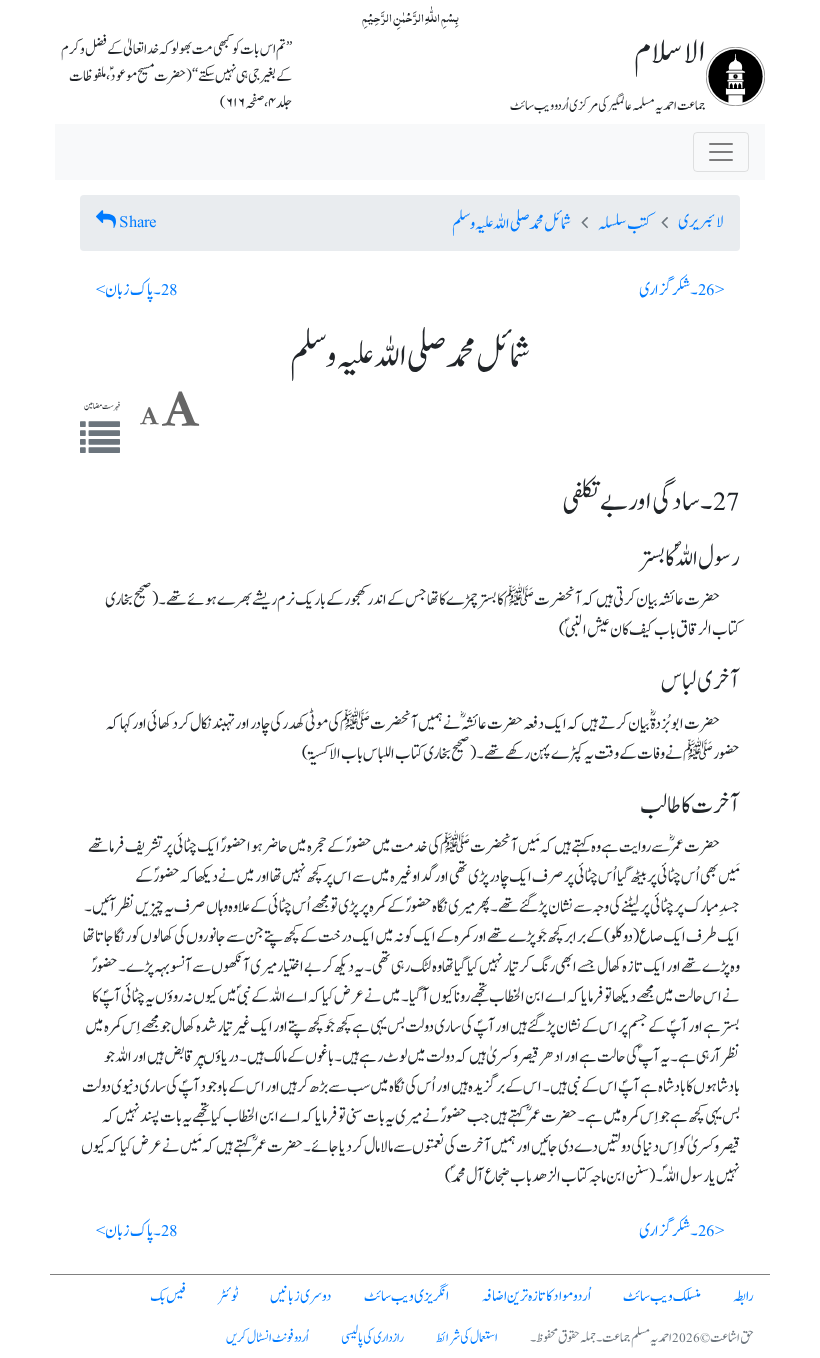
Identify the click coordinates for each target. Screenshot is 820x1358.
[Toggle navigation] (721, 152)
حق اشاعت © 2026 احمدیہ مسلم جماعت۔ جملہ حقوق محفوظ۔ (642, 1338)
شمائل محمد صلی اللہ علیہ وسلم (511, 224)
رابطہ (743, 1296)
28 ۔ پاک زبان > (137, 290)
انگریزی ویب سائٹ (406, 1296)
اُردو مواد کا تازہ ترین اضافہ (536, 1296)
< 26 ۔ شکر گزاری (681, 290)
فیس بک (168, 1296)
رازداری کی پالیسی (372, 1338)
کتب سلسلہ (624, 224)
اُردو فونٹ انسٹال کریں (267, 1338)
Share (138, 222)
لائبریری (701, 222)
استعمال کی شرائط (467, 1338)
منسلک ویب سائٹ (662, 1296)
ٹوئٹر (228, 1296)
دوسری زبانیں (301, 1296)
